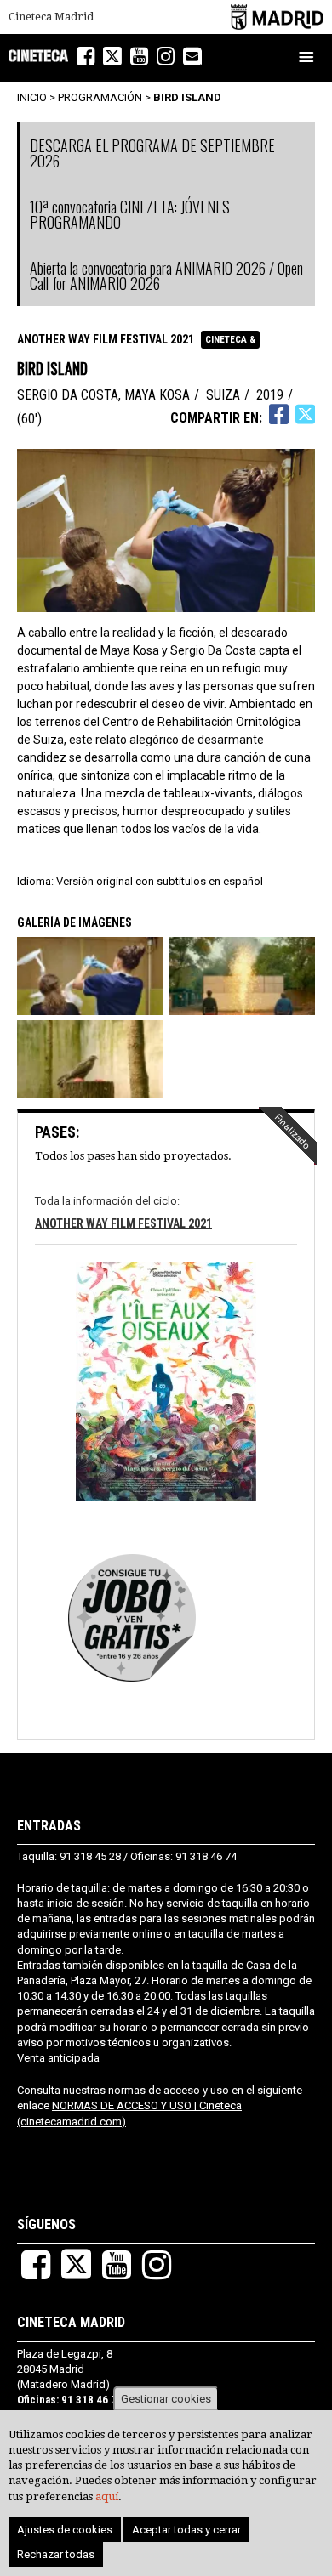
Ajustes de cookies (65, 2530)
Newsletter (201, 58)
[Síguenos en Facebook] (86, 57)
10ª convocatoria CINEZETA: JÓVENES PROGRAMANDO (130, 214)
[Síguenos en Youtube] (139, 57)
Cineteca (38, 56)
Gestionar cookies (166, 2399)
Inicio (32, 97)
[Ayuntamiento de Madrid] (277, 17)
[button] (92, 976)
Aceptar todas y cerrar (186, 2530)
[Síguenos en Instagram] (166, 57)
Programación (100, 97)
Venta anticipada (58, 2058)
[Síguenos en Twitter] (112, 57)
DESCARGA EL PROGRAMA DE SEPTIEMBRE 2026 (152, 153)
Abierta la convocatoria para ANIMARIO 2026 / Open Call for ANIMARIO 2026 (166, 275)
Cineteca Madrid (51, 17)
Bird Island (187, 97)
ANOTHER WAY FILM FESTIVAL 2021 (106, 339)
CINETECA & (230, 340)
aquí (107, 2497)
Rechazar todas (56, 2554)
